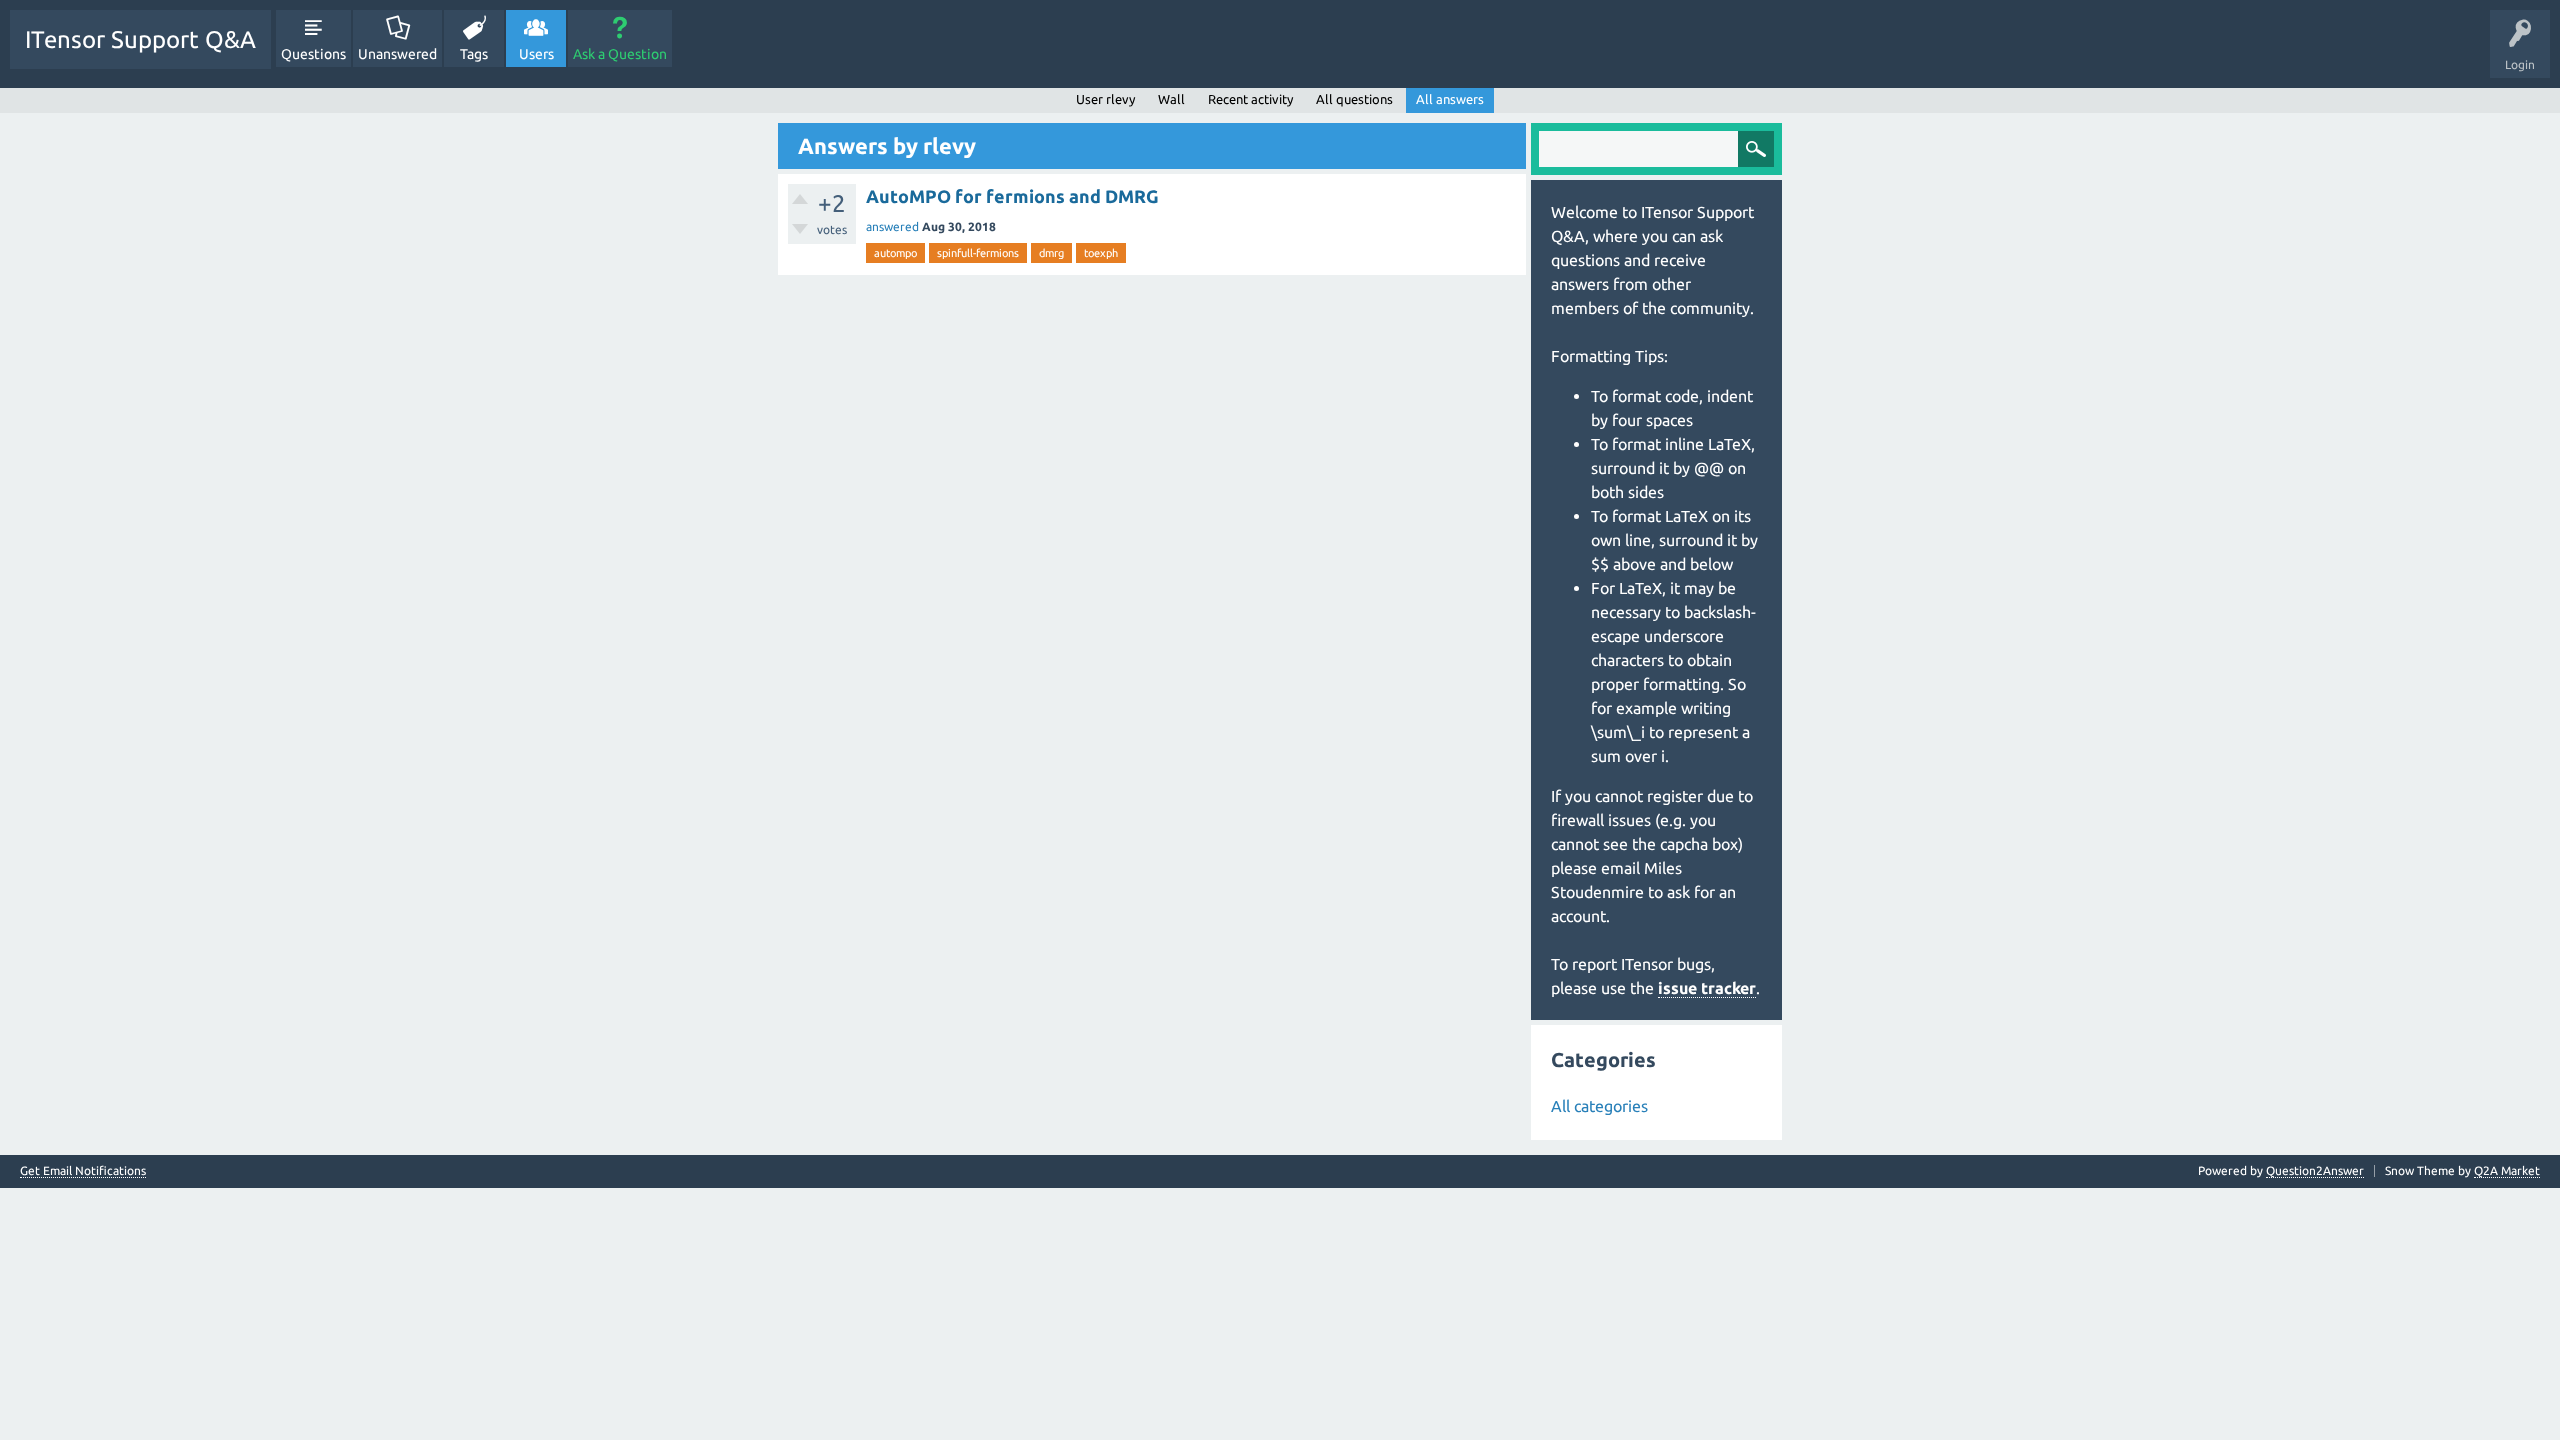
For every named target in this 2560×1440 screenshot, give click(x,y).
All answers (1450, 99)
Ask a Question (620, 54)
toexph (1101, 253)
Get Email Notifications (83, 1171)
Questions (313, 54)
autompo (895, 253)
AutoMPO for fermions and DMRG (1012, 196)
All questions (1354, 99)
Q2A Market (2507, 1170)
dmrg (1051, 253)
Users (536, 54)
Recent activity (1250, 99)
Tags (474, 54)
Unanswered (397, 54)
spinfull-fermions (978, 253)
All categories (1599, 1106)
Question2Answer (2315, 1170)
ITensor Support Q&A (140, 39)
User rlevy (1105, 99)
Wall (1171, 99)
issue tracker (1707, 988)
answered (892, 226)
